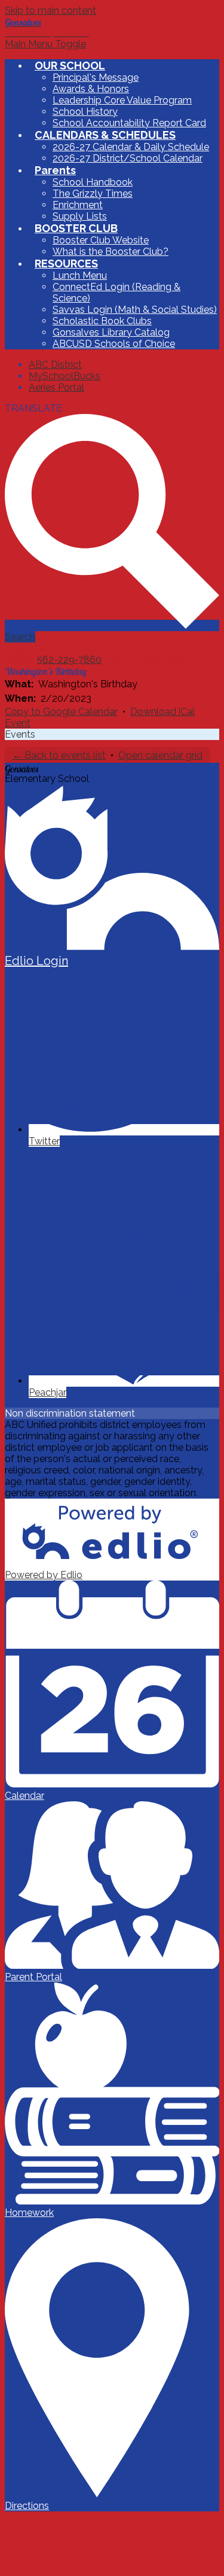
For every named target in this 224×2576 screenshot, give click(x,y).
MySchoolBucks (65, 376)
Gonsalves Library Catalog (111, 332)
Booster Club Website (101, 240)
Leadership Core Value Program (122, 100)
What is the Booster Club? (111, 252)
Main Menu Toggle (45, 44)
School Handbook (93, 182)
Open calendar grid (160, 755)
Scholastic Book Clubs (102, 321)
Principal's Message (96, 77)
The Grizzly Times (93, 194)
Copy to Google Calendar (61, 712)
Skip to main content (50, 10)
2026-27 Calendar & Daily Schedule (131, 147)
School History (85, 112)
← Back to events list (59, 755)
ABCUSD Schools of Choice (114, 344)
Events (20, 734)
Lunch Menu (80, 275)
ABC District (55, 365)
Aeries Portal (56, 387)
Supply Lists (80, 216)
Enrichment (78, 205)
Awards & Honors (91, 89)
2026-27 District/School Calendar (128, 158)
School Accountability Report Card (129, 123)
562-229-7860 (69, 660)
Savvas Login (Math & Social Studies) (135, 310)
